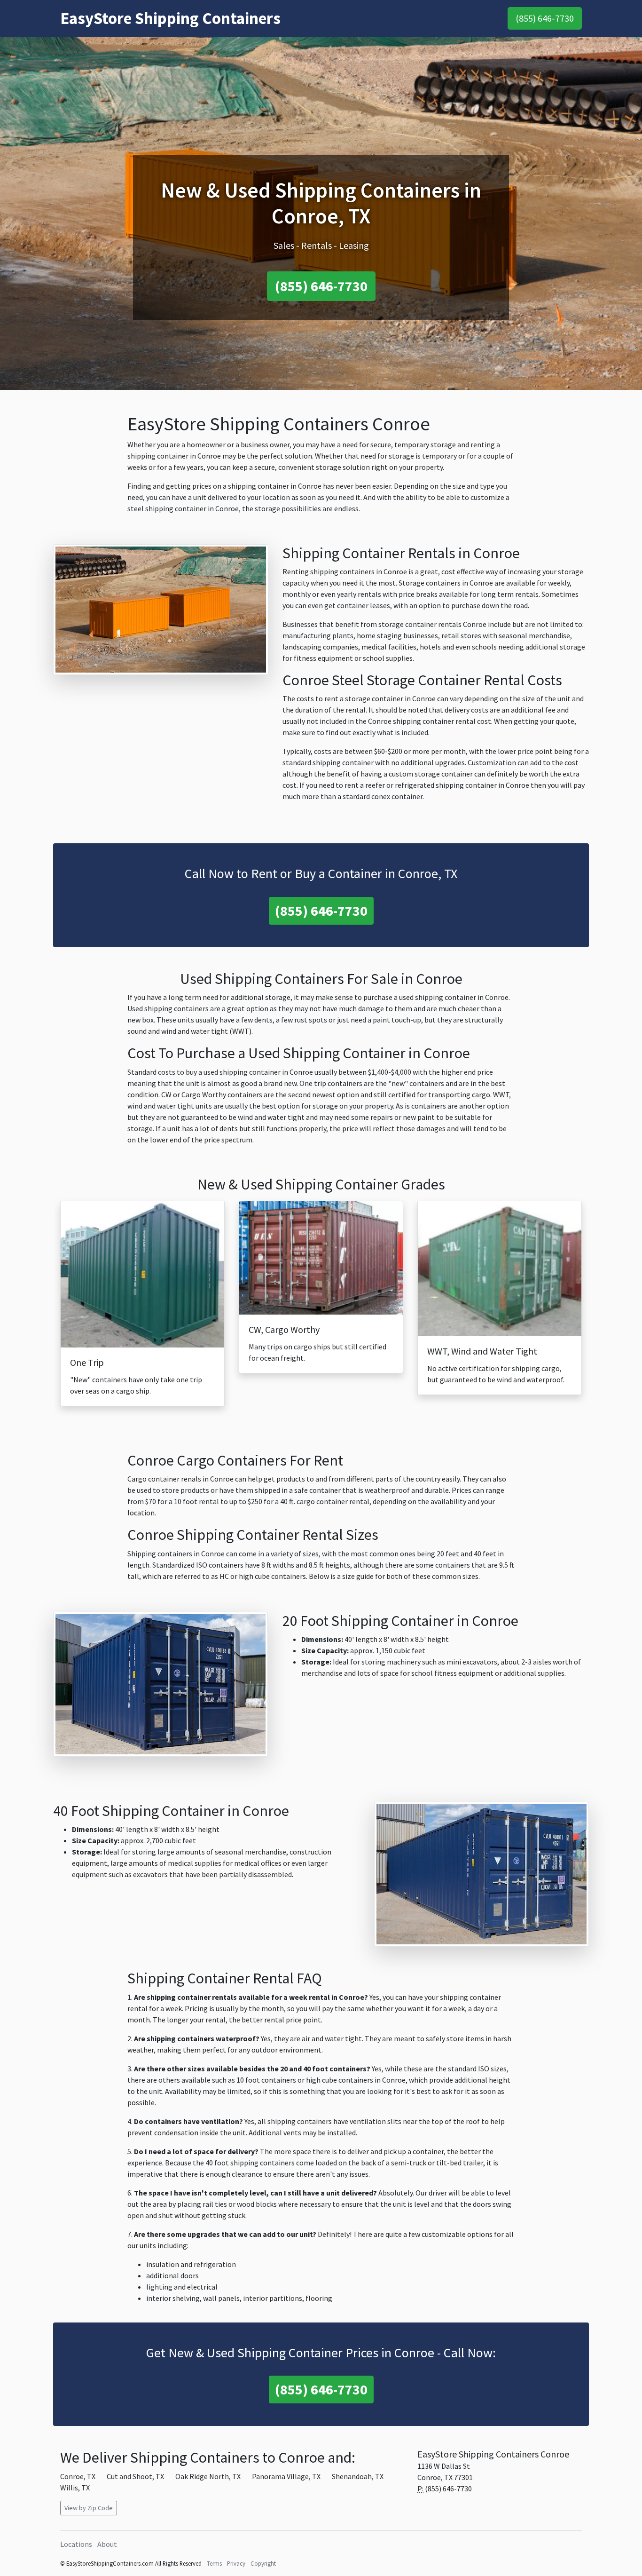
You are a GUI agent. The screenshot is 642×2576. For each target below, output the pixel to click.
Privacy (236, 2563)
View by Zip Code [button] (89, 2508)
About (107, 2544)
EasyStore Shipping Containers (170, 18)
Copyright (263, 2563)
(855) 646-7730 (545, 18)
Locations (76, 2544)
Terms (214, 2563)
